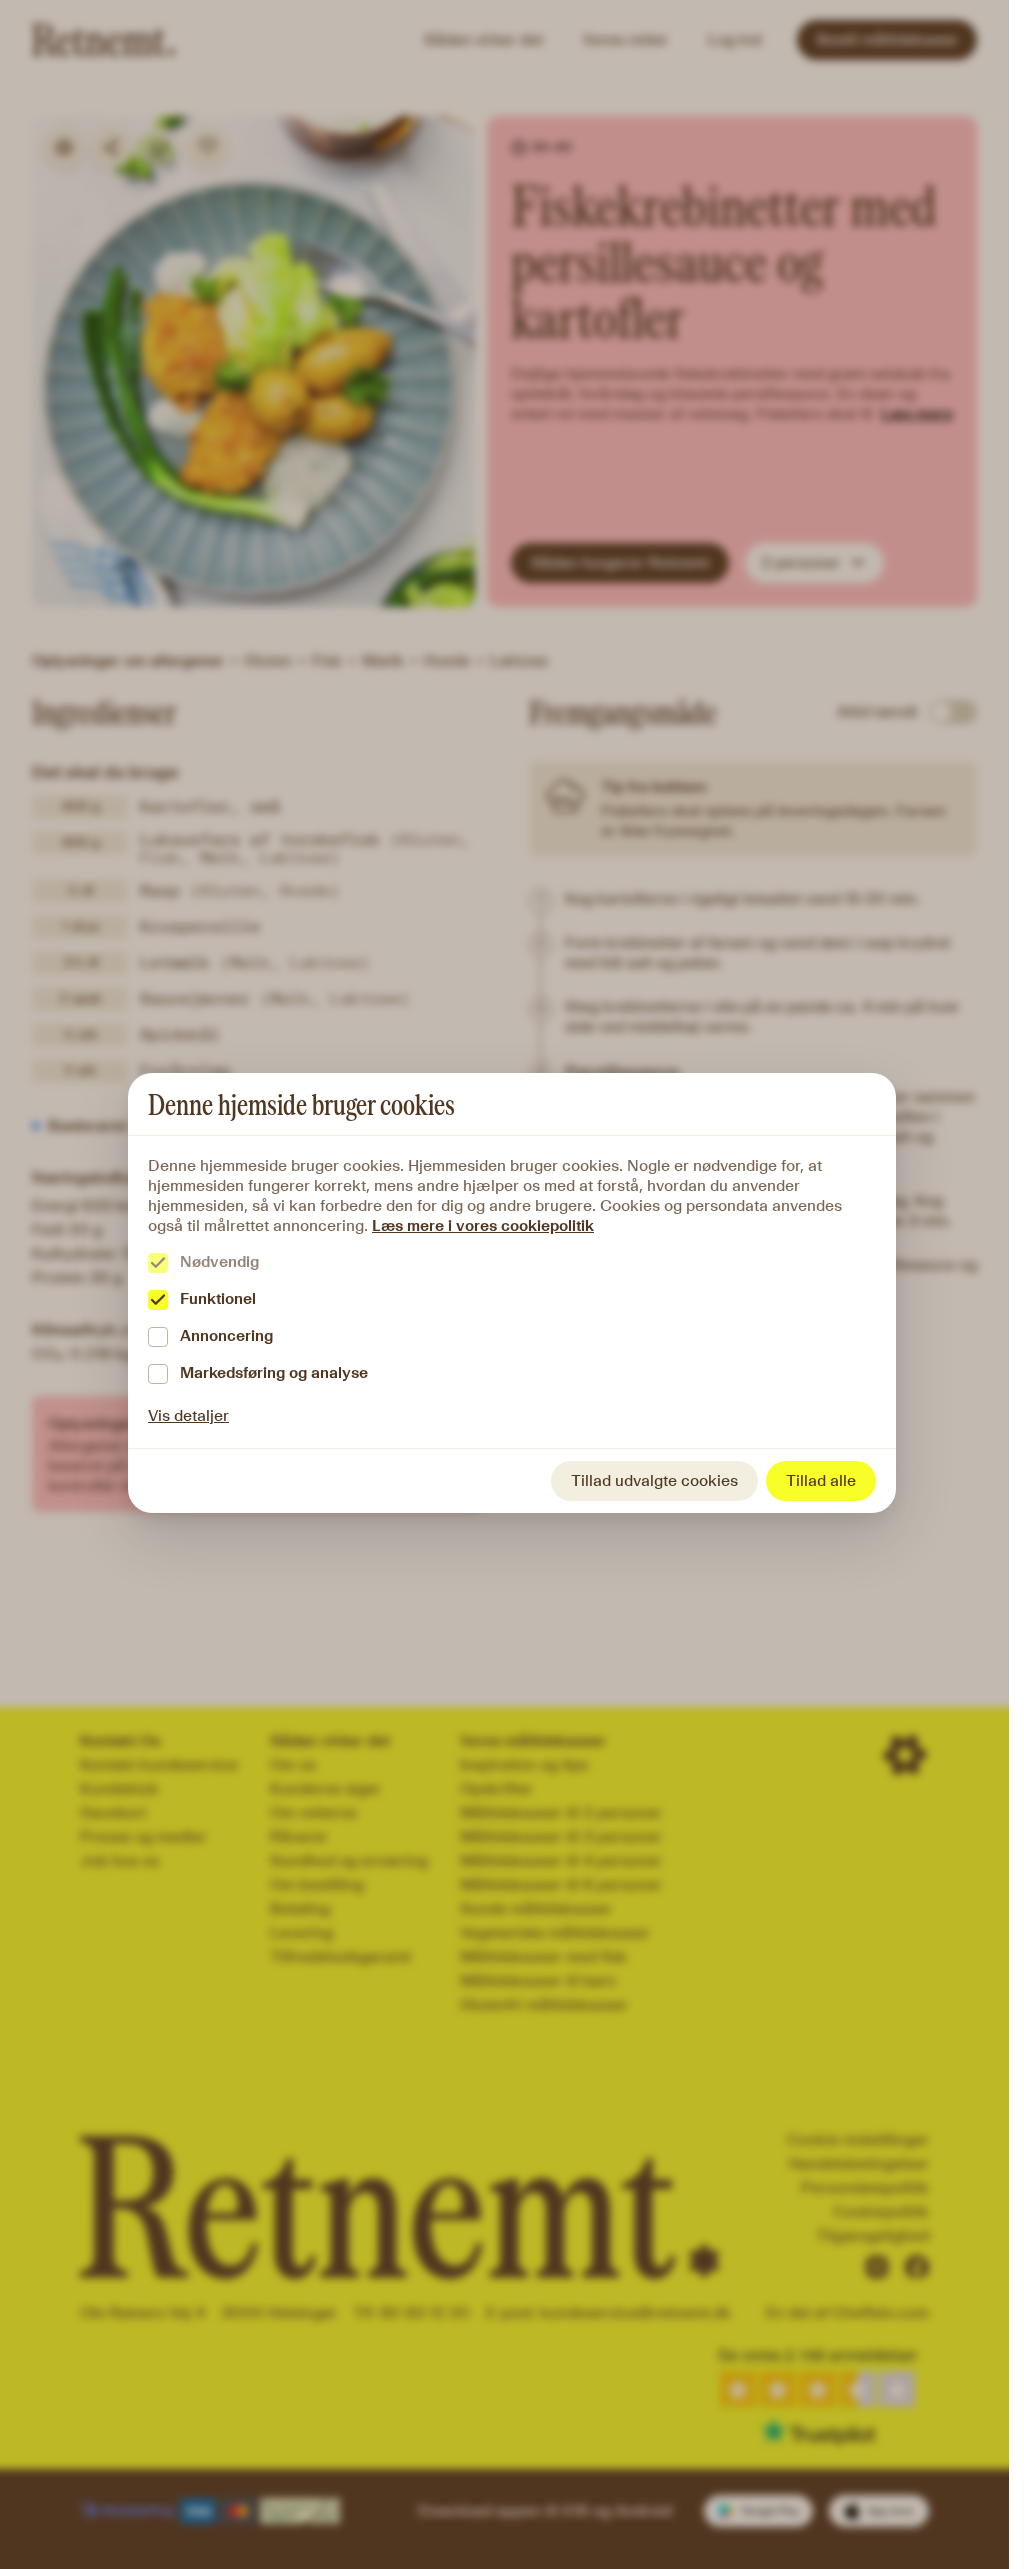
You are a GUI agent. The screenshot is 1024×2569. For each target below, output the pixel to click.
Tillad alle (821, 1480)
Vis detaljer (188, 1415)
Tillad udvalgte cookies (654, 1480)
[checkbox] (158, 1263)
